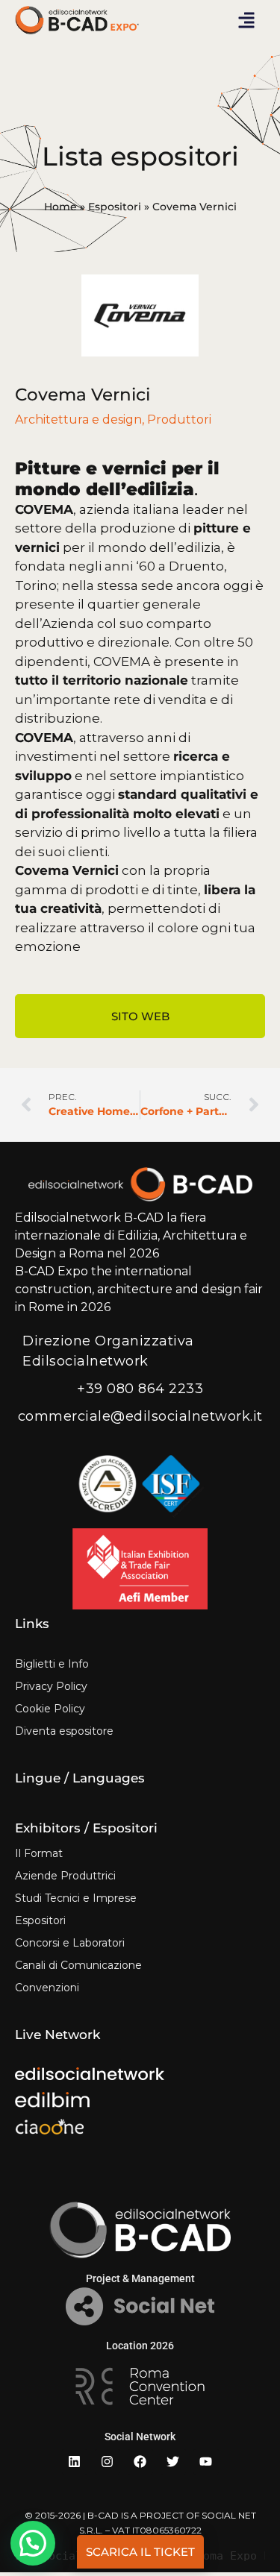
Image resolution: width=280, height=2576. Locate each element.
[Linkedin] (75, 2462)
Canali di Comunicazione (78, 1965)
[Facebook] (140, 2462)
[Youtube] (206, 2462)
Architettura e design (78, 420)
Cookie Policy (50, 1709)
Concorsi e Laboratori (70, 1943)
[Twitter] (173, 2462)
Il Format (39, 1853)
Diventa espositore (64, 1731)
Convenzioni (47, 1988)
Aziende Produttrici (65, 1876)
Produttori (179, 420)
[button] (246, 20)
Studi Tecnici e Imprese (76, 1898)
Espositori (115, 207)
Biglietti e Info (52, 1664)
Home (60, 207)
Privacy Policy (51, 1686)
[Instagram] (108, 2462)
